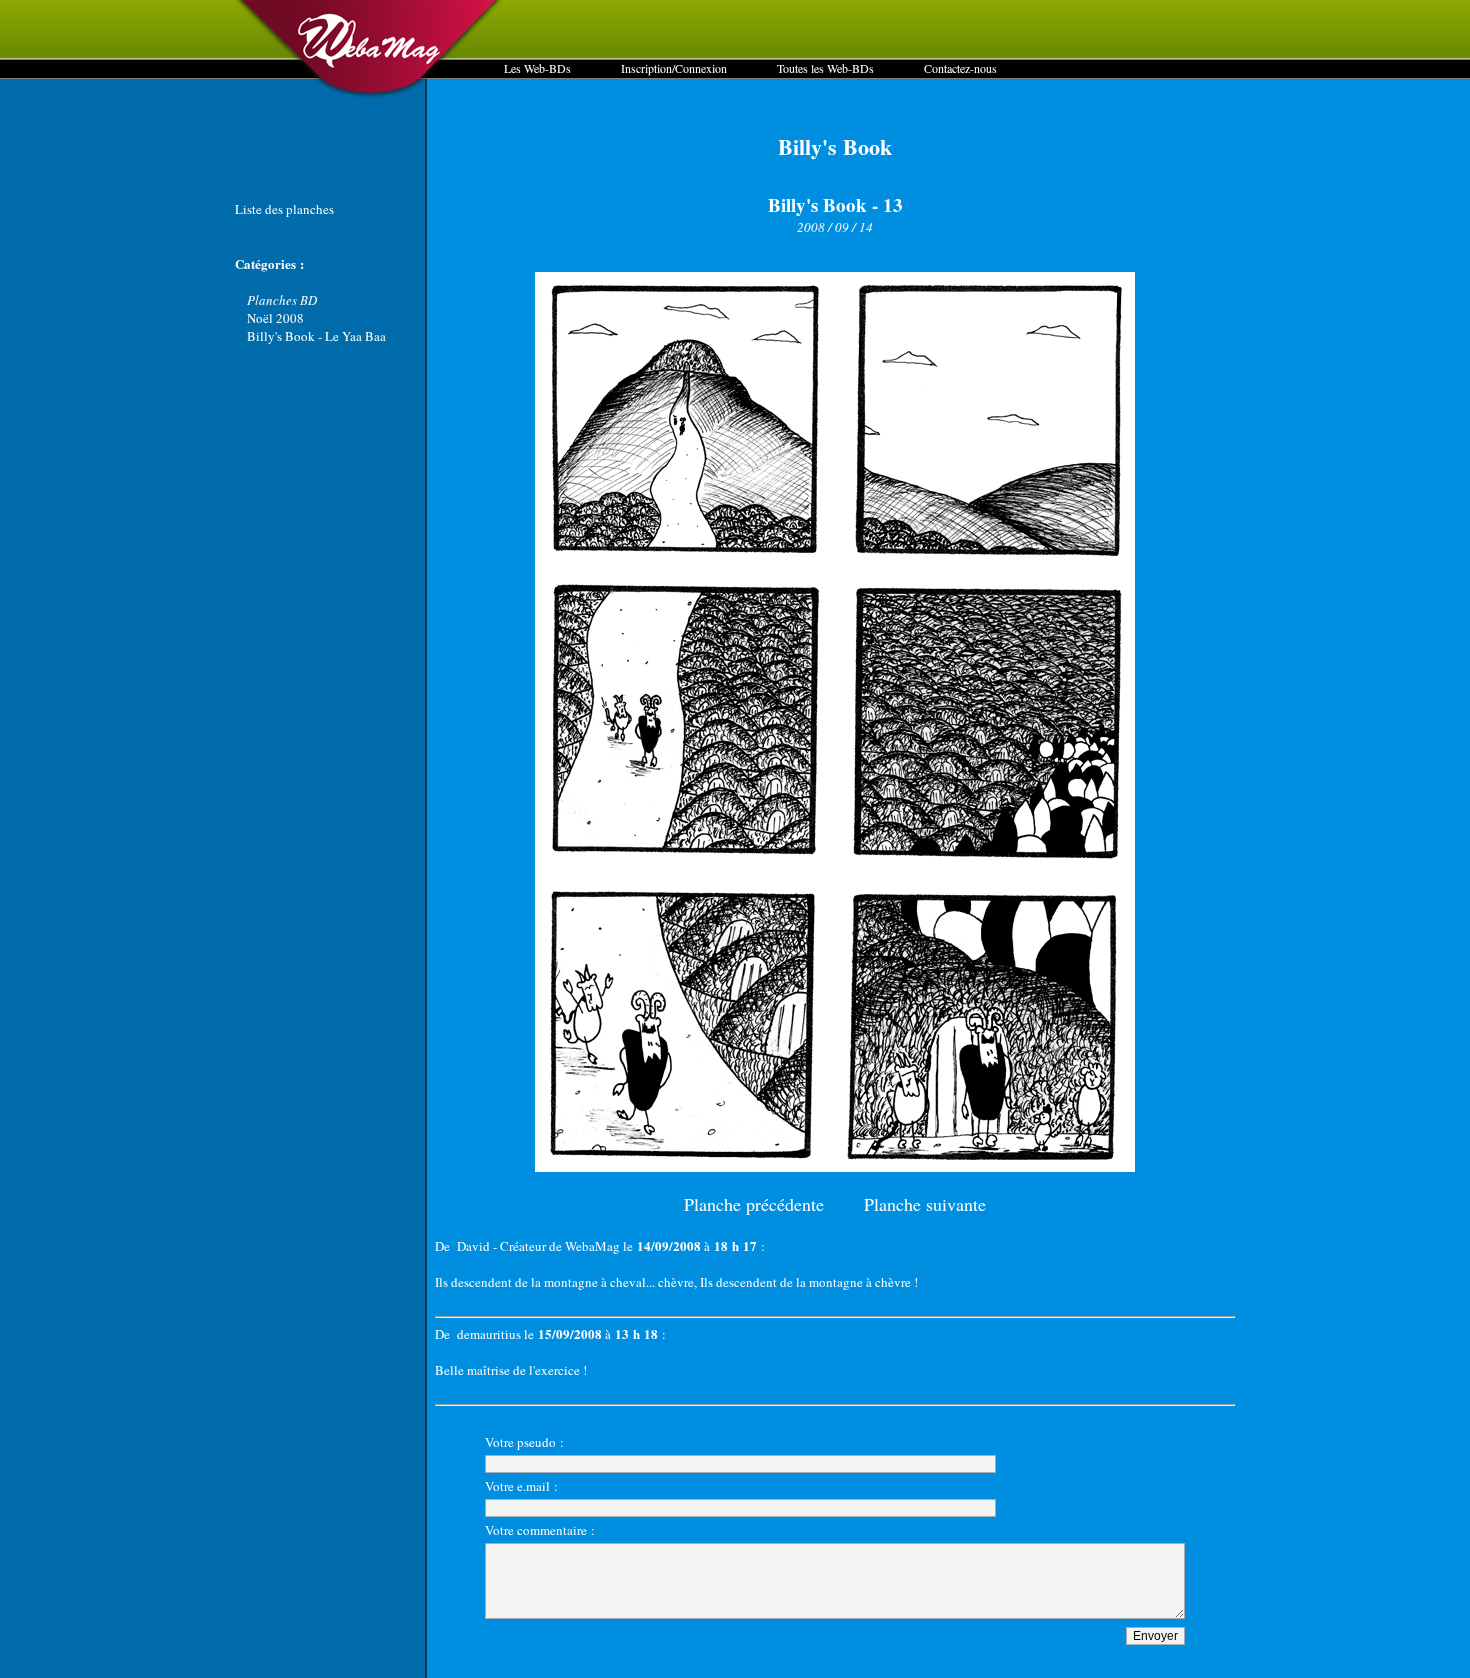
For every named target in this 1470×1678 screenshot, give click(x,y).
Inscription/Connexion (674, 68)
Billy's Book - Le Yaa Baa (316, 336)
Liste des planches (284, 209)
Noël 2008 (275, 318)
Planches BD (282, 300)
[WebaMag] (369, 95)
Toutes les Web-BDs (825, 68)
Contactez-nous (960, 68)
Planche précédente (754, 1204)
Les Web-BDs (537, 68)
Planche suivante (925, 1204)
